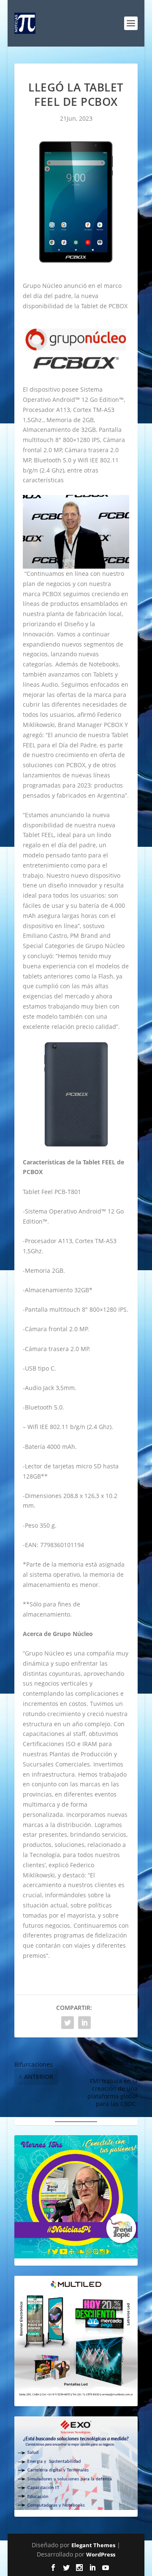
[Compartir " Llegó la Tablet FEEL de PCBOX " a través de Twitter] (68, 2023)
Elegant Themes (93, 2545)
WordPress (101, 2554)
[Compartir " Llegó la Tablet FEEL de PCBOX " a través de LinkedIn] (84, 2023)
